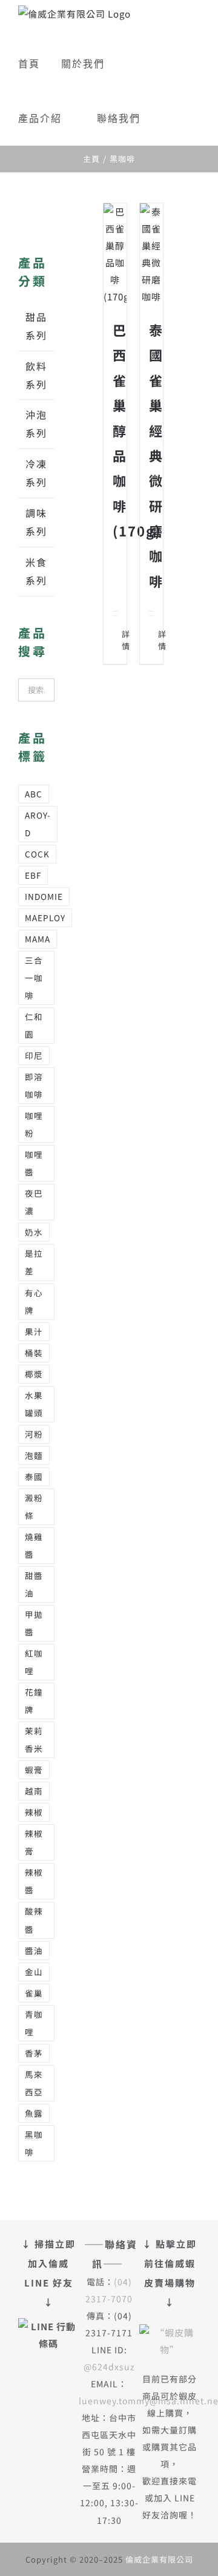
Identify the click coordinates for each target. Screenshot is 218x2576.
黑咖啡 (34, 2143)
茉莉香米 (34, 1739)
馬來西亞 (34, 2083)
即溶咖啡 (34, 1085)
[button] (166, 118)
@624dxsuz (109, 2367)
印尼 (34, 1055)
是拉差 (34, 1262)
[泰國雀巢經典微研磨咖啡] (151, 254)
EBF (33, 875)
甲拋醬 (34, 1623)
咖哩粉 (34, 1124)
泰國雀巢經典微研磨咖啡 (156, 455)
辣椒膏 (34, 1842)
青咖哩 (34, 2023)
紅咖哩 (34, 1662)
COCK (37, 854)
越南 (34, 1791)
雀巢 (34, 1993)
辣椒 (34, 1812)
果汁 (34, 1331)
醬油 (34, 1950)
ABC (34, 794)
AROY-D (38, 824)
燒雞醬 (34, 1545)
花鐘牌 (34, 1701)
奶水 (34, 1232)
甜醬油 (34, 1584)
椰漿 (34, 1374)
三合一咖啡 (34, 978)
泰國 (34, 1476)
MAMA (38, 939)
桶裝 (34, 1353)
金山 (34, 1972)
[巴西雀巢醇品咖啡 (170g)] (115, 254)
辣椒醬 (34, 1881)
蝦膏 (34, 1770)
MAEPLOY (45, 918)
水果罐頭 (34, 1404)
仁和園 (34, 1025)
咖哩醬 (34, 1163)
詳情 (117, 640)
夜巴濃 (34, 1202)
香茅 (34, 2053)
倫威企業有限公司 (159, 2559)
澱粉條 (34, 1506)
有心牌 (34, 1301)
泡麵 (34, 1455)
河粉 (34, 1434)
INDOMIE (44, 896)
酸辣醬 (34, 1920)
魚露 (34, 2113)
